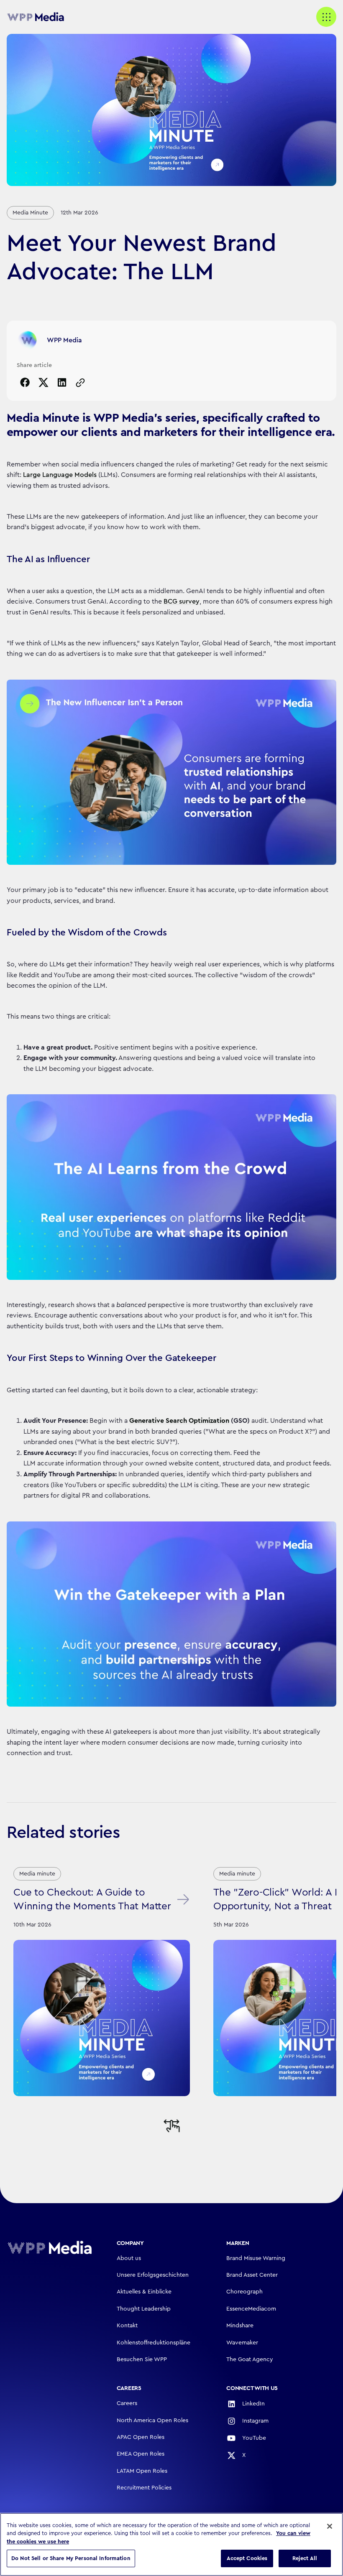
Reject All (305, 2558)
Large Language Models (60, 475)
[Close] (330, 2526)
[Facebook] (25, 382)
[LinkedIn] (62, 382)
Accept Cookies (247, 2558)
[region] (171, 2544)
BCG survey (182, 601)
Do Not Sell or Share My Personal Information (71, 2558)
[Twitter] (44, 382)
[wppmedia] (40, 17)
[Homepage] (50, 2247)
